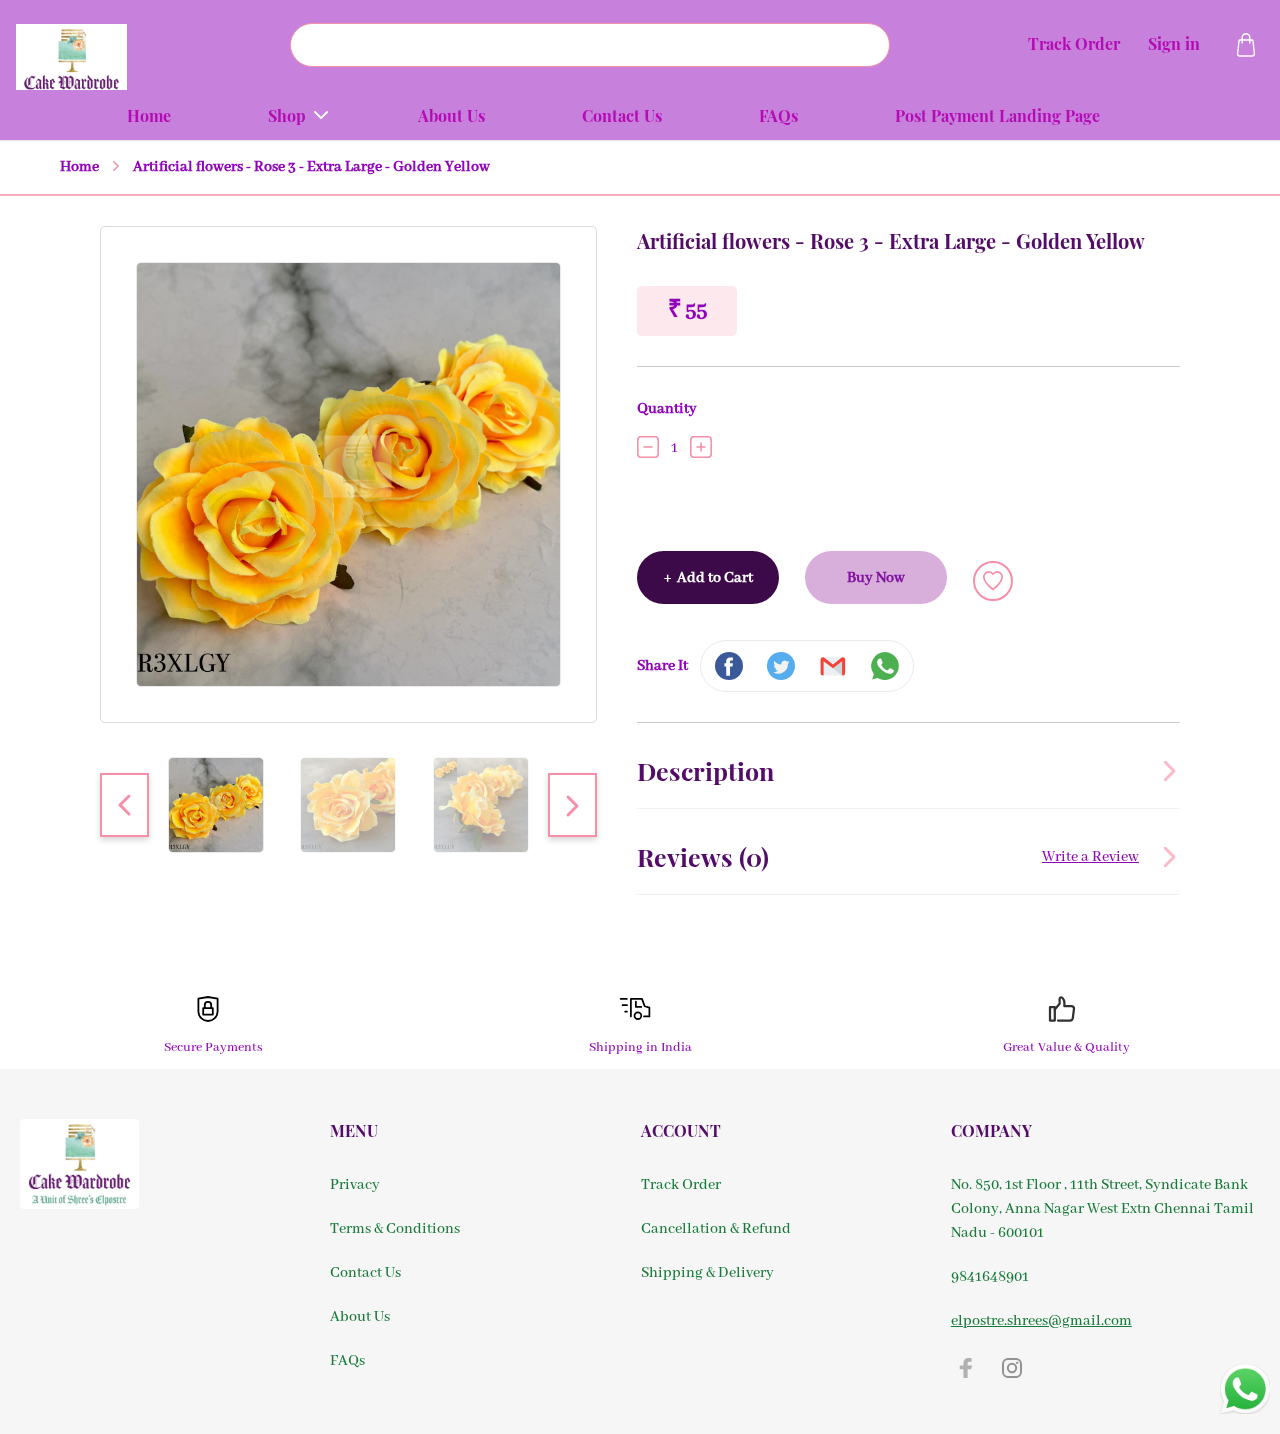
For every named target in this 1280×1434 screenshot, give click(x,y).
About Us (360, 1317)
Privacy (355, 1185)
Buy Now (876, 578)
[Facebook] (966, 1368)
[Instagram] (1012, 1368)
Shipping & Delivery (707, 1273)
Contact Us (365, 1273)
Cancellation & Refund (716, 1229)
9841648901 (990, 1277)
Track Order (1074, 43)
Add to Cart (708, 578)
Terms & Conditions (395, 1229)
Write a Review (1090, 857)
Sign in (1174, 43)
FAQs (347, 1361)
